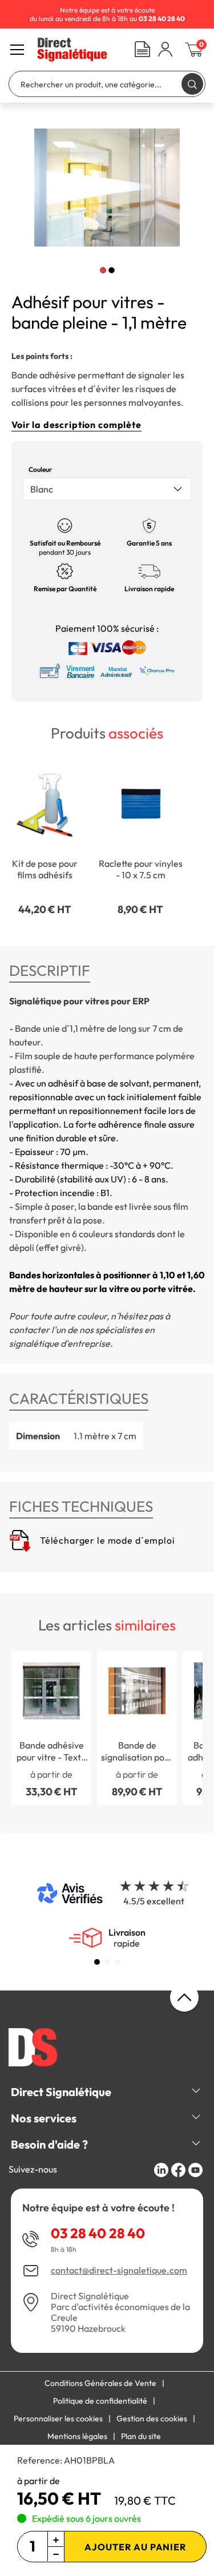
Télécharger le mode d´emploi (106, 1540)
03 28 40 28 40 (98, 2233)
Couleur (40, 469)
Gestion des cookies (152, 2418)
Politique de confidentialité (100, 2401)
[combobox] (107, 489)
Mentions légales (77, 2436)
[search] (192, 84)
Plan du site (141, 2436)
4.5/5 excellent (154, 1901)
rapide (127, 1938)
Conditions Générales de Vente (100, 2383)
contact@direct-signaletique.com (119, 2270)
